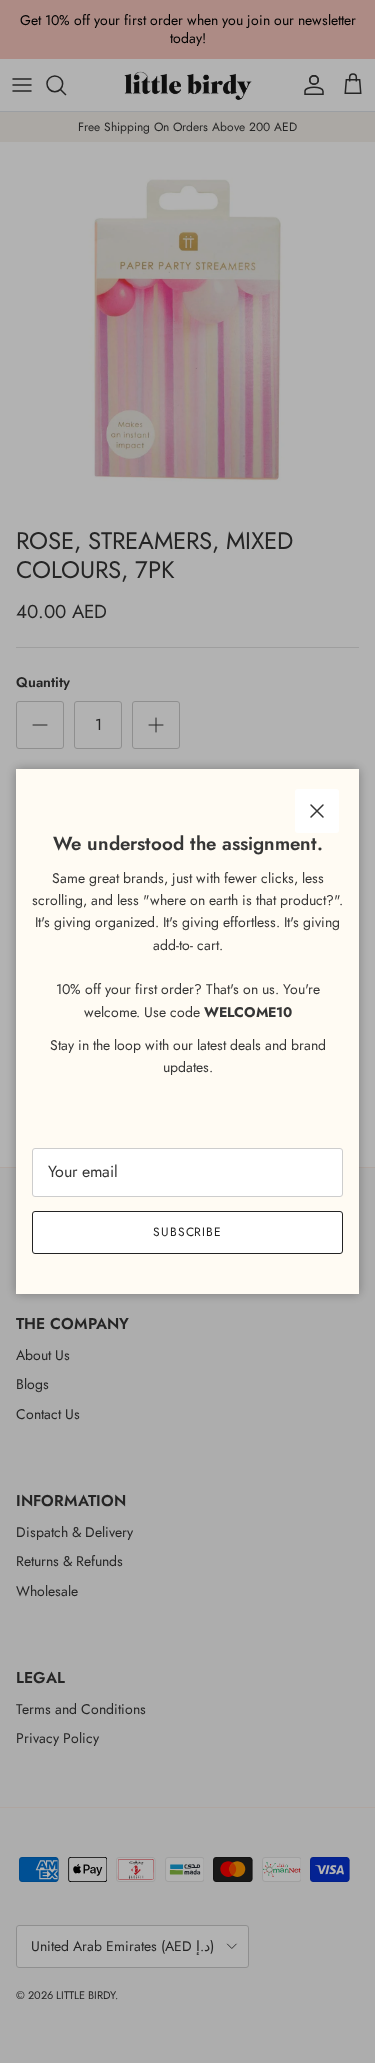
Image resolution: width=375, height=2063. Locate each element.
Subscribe (188, 1232)
